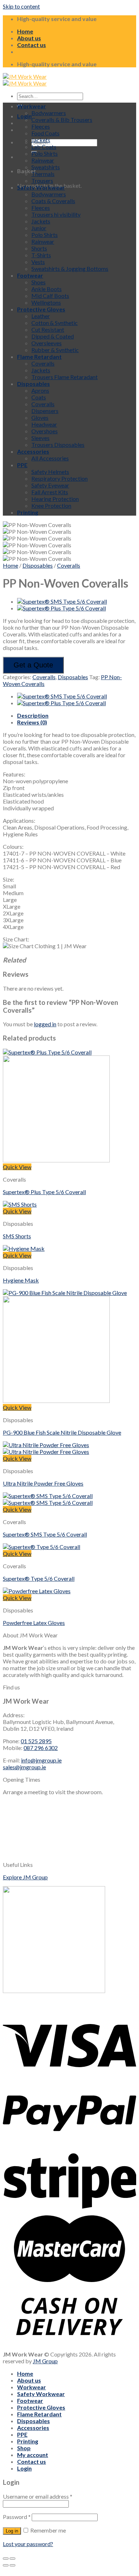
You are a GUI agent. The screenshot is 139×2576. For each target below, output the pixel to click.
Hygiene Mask (21, 1280)
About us (29, 38)
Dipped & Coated (53, 336)
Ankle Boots (47, 289)
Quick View (17, 1167)
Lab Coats (44, 147)
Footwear (30, 275)
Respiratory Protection (60, 478)
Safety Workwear (41, 187)
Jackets (41, 140)
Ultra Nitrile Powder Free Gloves (43, 1483)
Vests (38, 262)
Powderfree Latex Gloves (34, 1623)
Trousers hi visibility (56, 214)
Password (17, 2517)
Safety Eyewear (50, 485)
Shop (24, 2448)
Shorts (39, 248)
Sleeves (40, 438)
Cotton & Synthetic (55, 323)
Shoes (38, 282)
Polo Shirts (45, 153)
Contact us (32, 45)
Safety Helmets (50, 472)
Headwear (44, 424)
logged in (45, 1024)
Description (33, 715)
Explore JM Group (25, 1877)
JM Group (45, 2361)
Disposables (34, 384)
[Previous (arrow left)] (6, 2565)
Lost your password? (28, 2544)
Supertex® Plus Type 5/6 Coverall (44, 1192)
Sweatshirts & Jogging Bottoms (70, 269)
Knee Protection (51, 505)
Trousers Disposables (58, 445)
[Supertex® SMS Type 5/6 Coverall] (62, 601)
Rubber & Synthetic (55, 350)
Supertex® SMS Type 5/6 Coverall (45, 1534)
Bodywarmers (49, 113)
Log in (12, 2531)
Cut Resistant (48, 329)
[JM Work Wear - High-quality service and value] (25, 80)
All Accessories (50, 458)
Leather (41, 316)
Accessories (33, 451)
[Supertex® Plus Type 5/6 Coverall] (61, 608)
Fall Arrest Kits (50, 492)
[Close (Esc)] (6, 2559)
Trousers (42, 180)
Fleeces (41, 126)
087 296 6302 (41, 1748)
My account (33, 2455)
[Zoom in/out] (12, 2559)
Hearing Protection (55, 499)
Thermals (43, 174)
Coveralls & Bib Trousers (62, 120)
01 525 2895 (36, 1741)
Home (25, 31)
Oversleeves (47, 343)
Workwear (32, 106)
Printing (28, 512)
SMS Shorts (17, 1236)
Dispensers (45, 411)
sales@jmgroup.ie (24, 1767)
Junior (39, 228)
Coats (39, 397)
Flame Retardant (39, 357)
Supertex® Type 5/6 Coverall (39, 1578)
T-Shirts (41, 255)
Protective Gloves (41, 309)
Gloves (40, 417)
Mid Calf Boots (50, 296)
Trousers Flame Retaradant (65, 377)
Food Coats (45, 133)
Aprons (40, 390)
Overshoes (45, 431)
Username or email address (38, 2496)
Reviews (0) (32, 722)
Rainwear (43, 160)
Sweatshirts (46, 167)
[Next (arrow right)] (12, 2565)
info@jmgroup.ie (41, 1760)
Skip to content (21, 6)
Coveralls (43, 363)
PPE (22, 465)
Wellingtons (46, 302)
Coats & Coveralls (53, 201)
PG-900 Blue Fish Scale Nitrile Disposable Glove (62, 1432)
